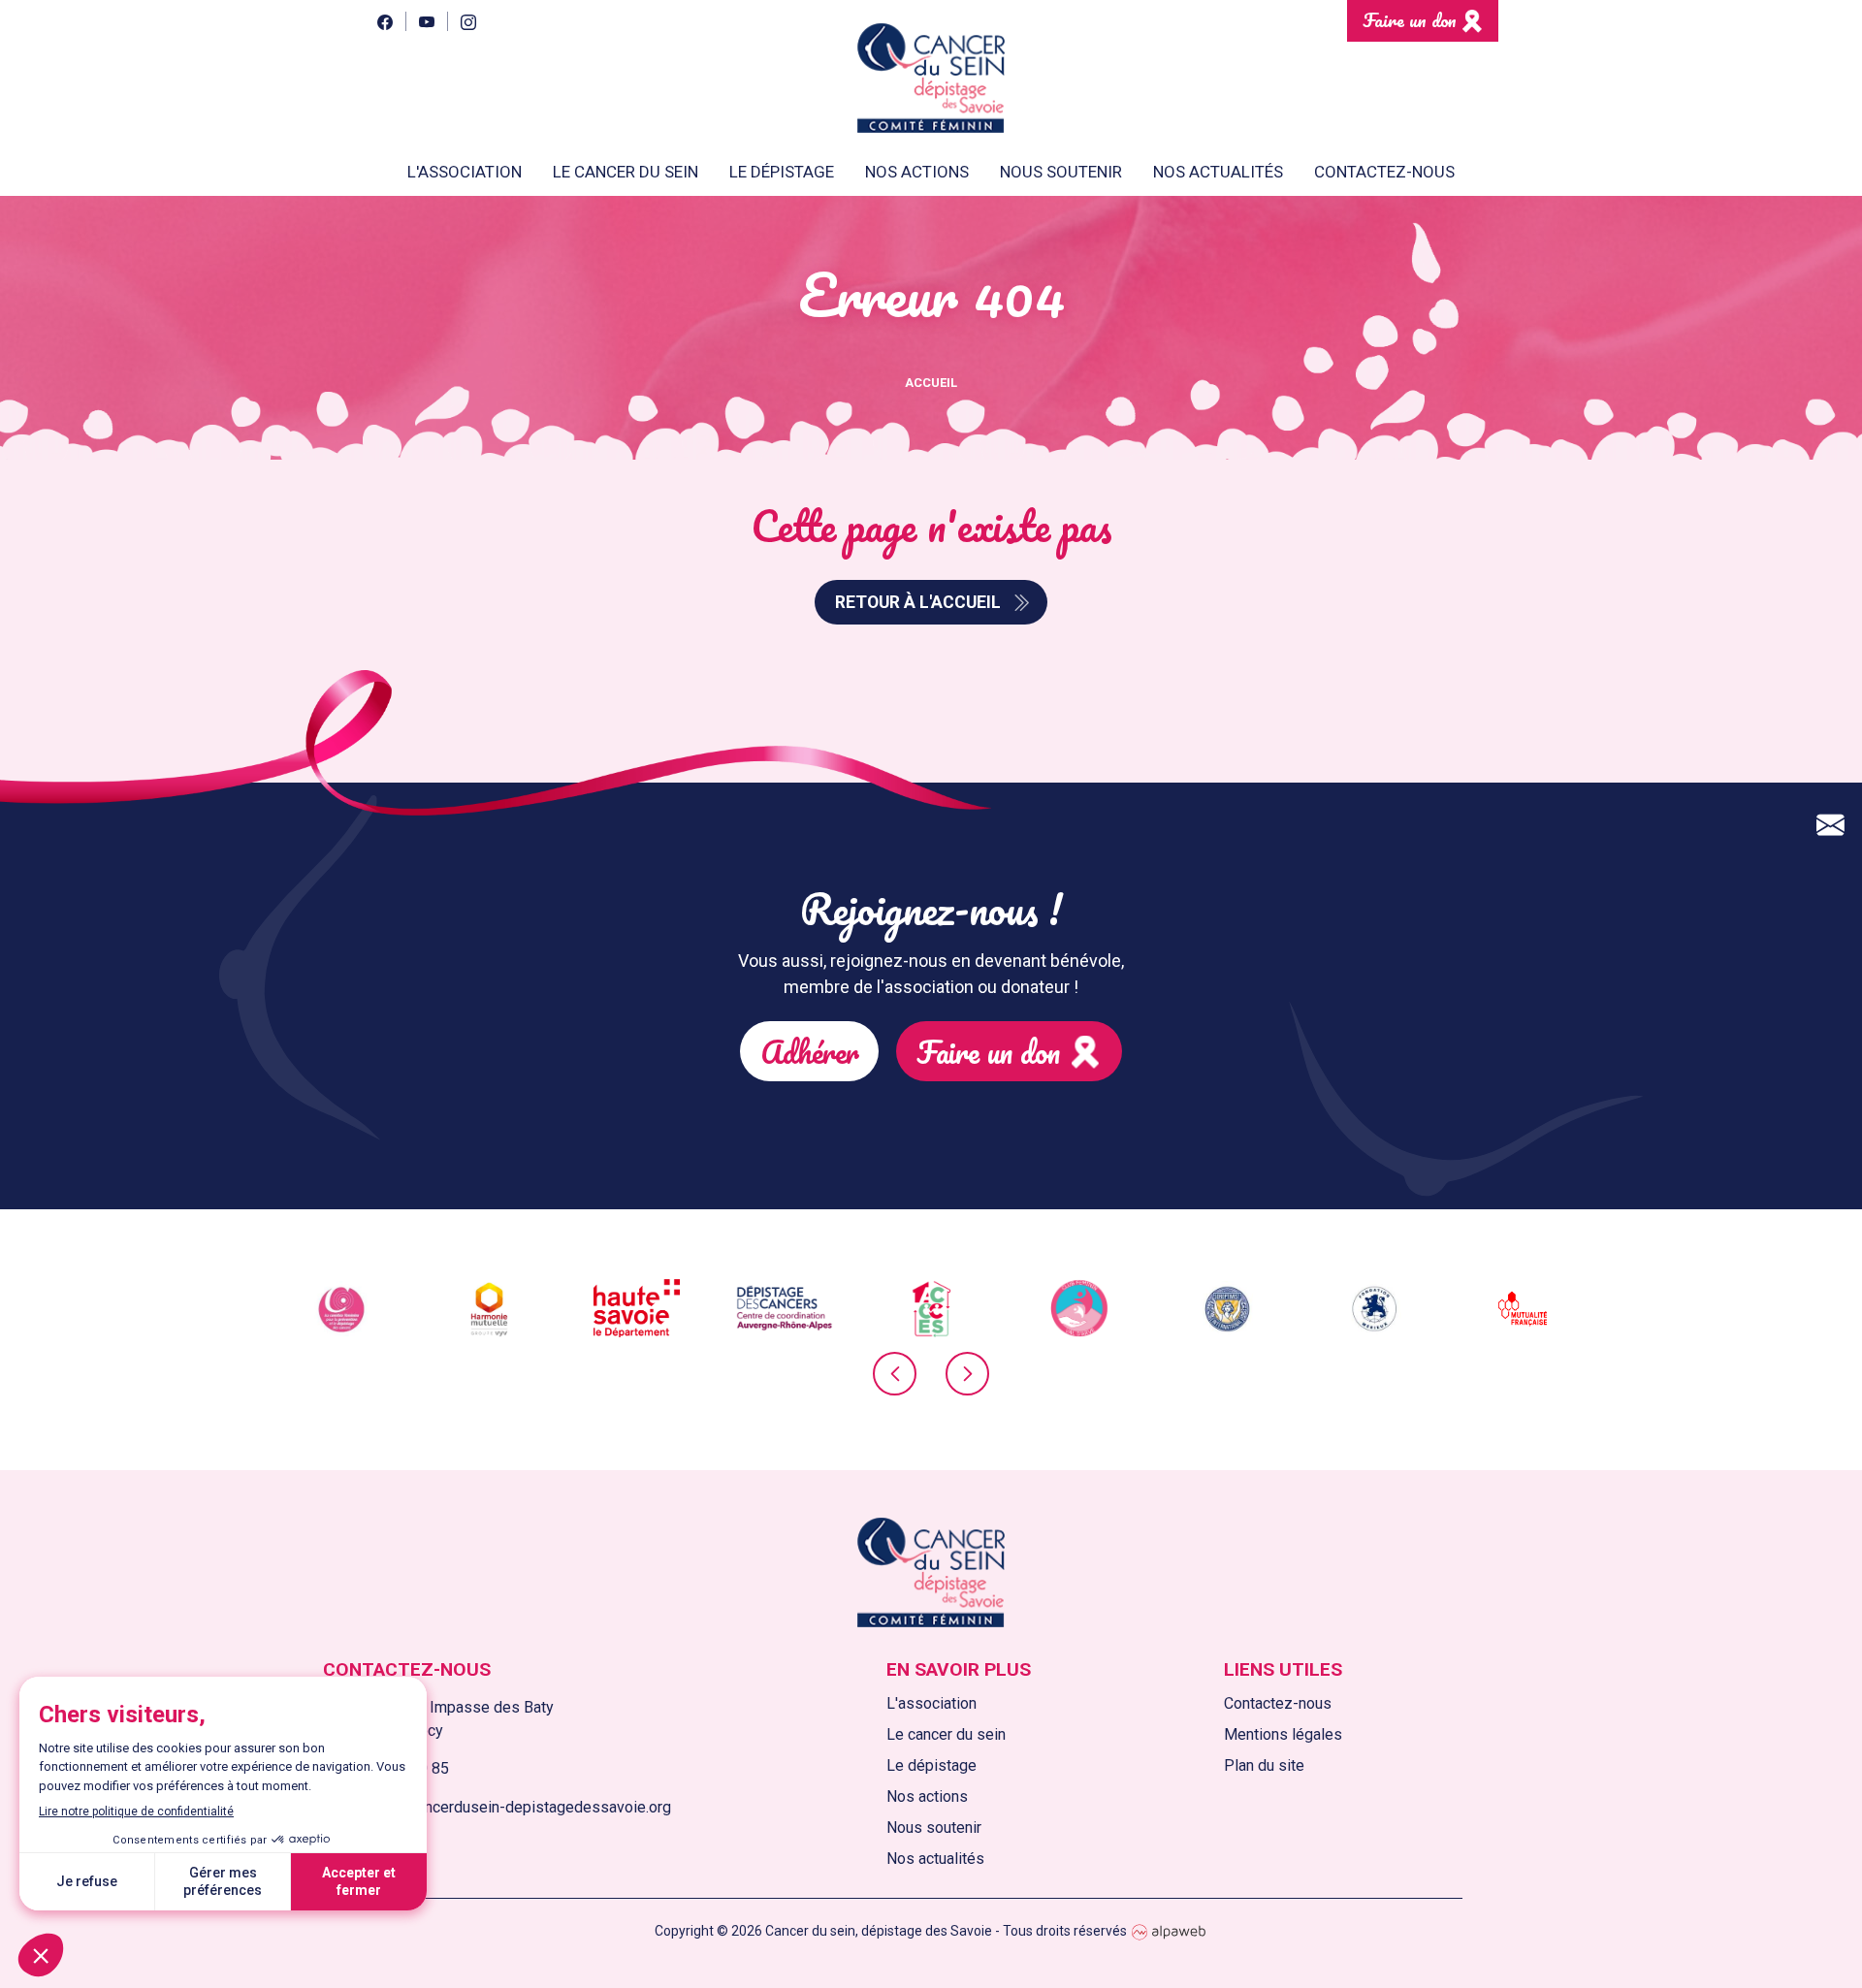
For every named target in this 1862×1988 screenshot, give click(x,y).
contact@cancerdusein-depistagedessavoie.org (509, 1807)
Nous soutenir (934, 1828)
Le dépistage (931, 1765)
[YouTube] (426, 21)
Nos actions (927, 1796)
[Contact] (1831, 826)
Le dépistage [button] (782, 172)
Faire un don (1410, 20)
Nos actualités (1218, 172)
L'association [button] (465, 172)
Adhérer (810, 1052)
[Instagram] (468, 21)
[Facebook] (385, 21)
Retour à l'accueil (918, 602)
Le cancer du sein (946, 1734)
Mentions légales (1283, 1734)
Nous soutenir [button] (1061, 172)
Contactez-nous (1384, 172)
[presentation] (895, 1374)
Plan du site (1264, 1765)
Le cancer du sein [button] (626, 172)
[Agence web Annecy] (1169, 1931)
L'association (931, 1703)
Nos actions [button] (917, 172)
